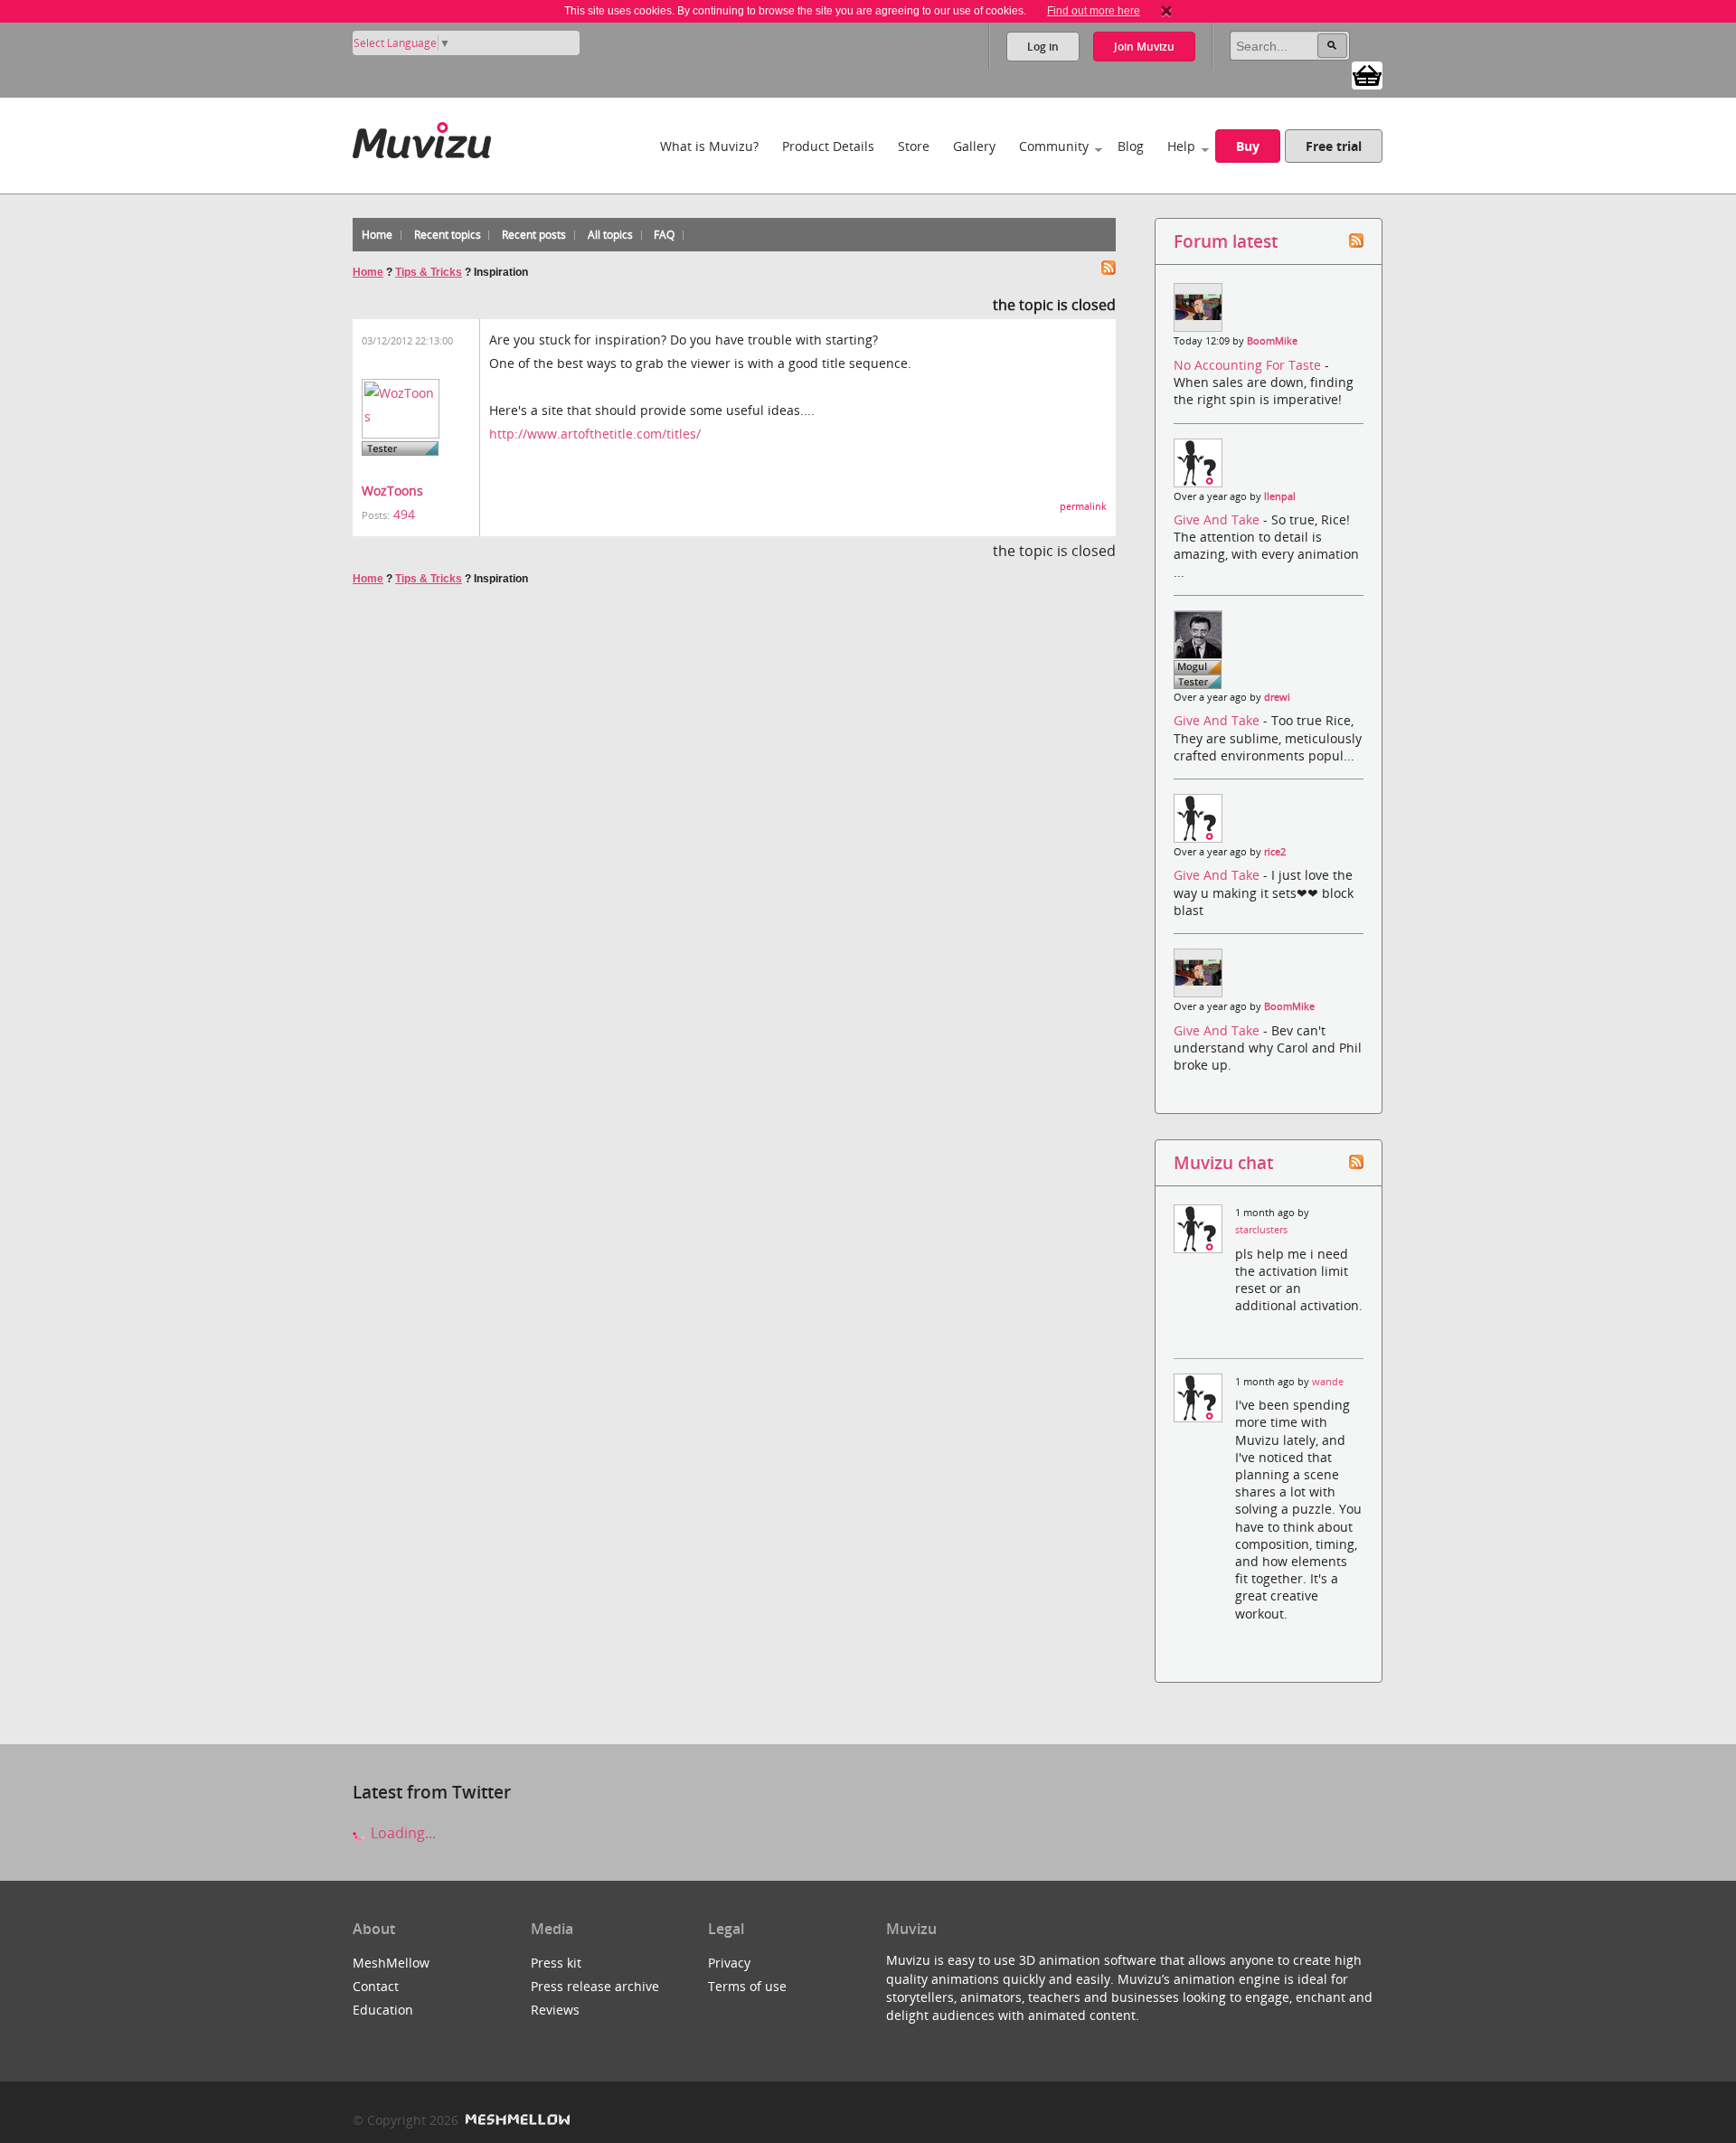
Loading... (401, 1833)
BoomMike (1272, 341)
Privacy (729, 1963)
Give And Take (1218, 519)
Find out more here (1094, 11)
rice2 (1275, 852)
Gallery (974, 146)
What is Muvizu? (709, 146)
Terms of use (747, 1986)
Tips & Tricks (429, 272)
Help (1181, 146)
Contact (376, 1986)
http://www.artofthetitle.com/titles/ (595, 434)
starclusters (1261, 1230)
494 (404, 514)
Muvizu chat (1223, 1162)
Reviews (555, 2010)
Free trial (1334, 146)
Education (383, 2010)
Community (1054, 146)
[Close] (1166, 11)
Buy (1248, 146)
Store (914, 146)
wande (1328, 1382)
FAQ (664, 235)
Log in (1043, 47)
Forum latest (1226, 241)
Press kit (556, 1963)
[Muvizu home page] (422, 137)
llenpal (1280, 496)
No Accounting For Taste (1249, 365)
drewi (1277, 697)
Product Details (828, 146)
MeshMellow (391, 1963)
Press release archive (595, 1986)
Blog (1131, 146)
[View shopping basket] (1367, 74)
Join (1144, 47)
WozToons (392, 491)
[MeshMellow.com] (516, 2120)
